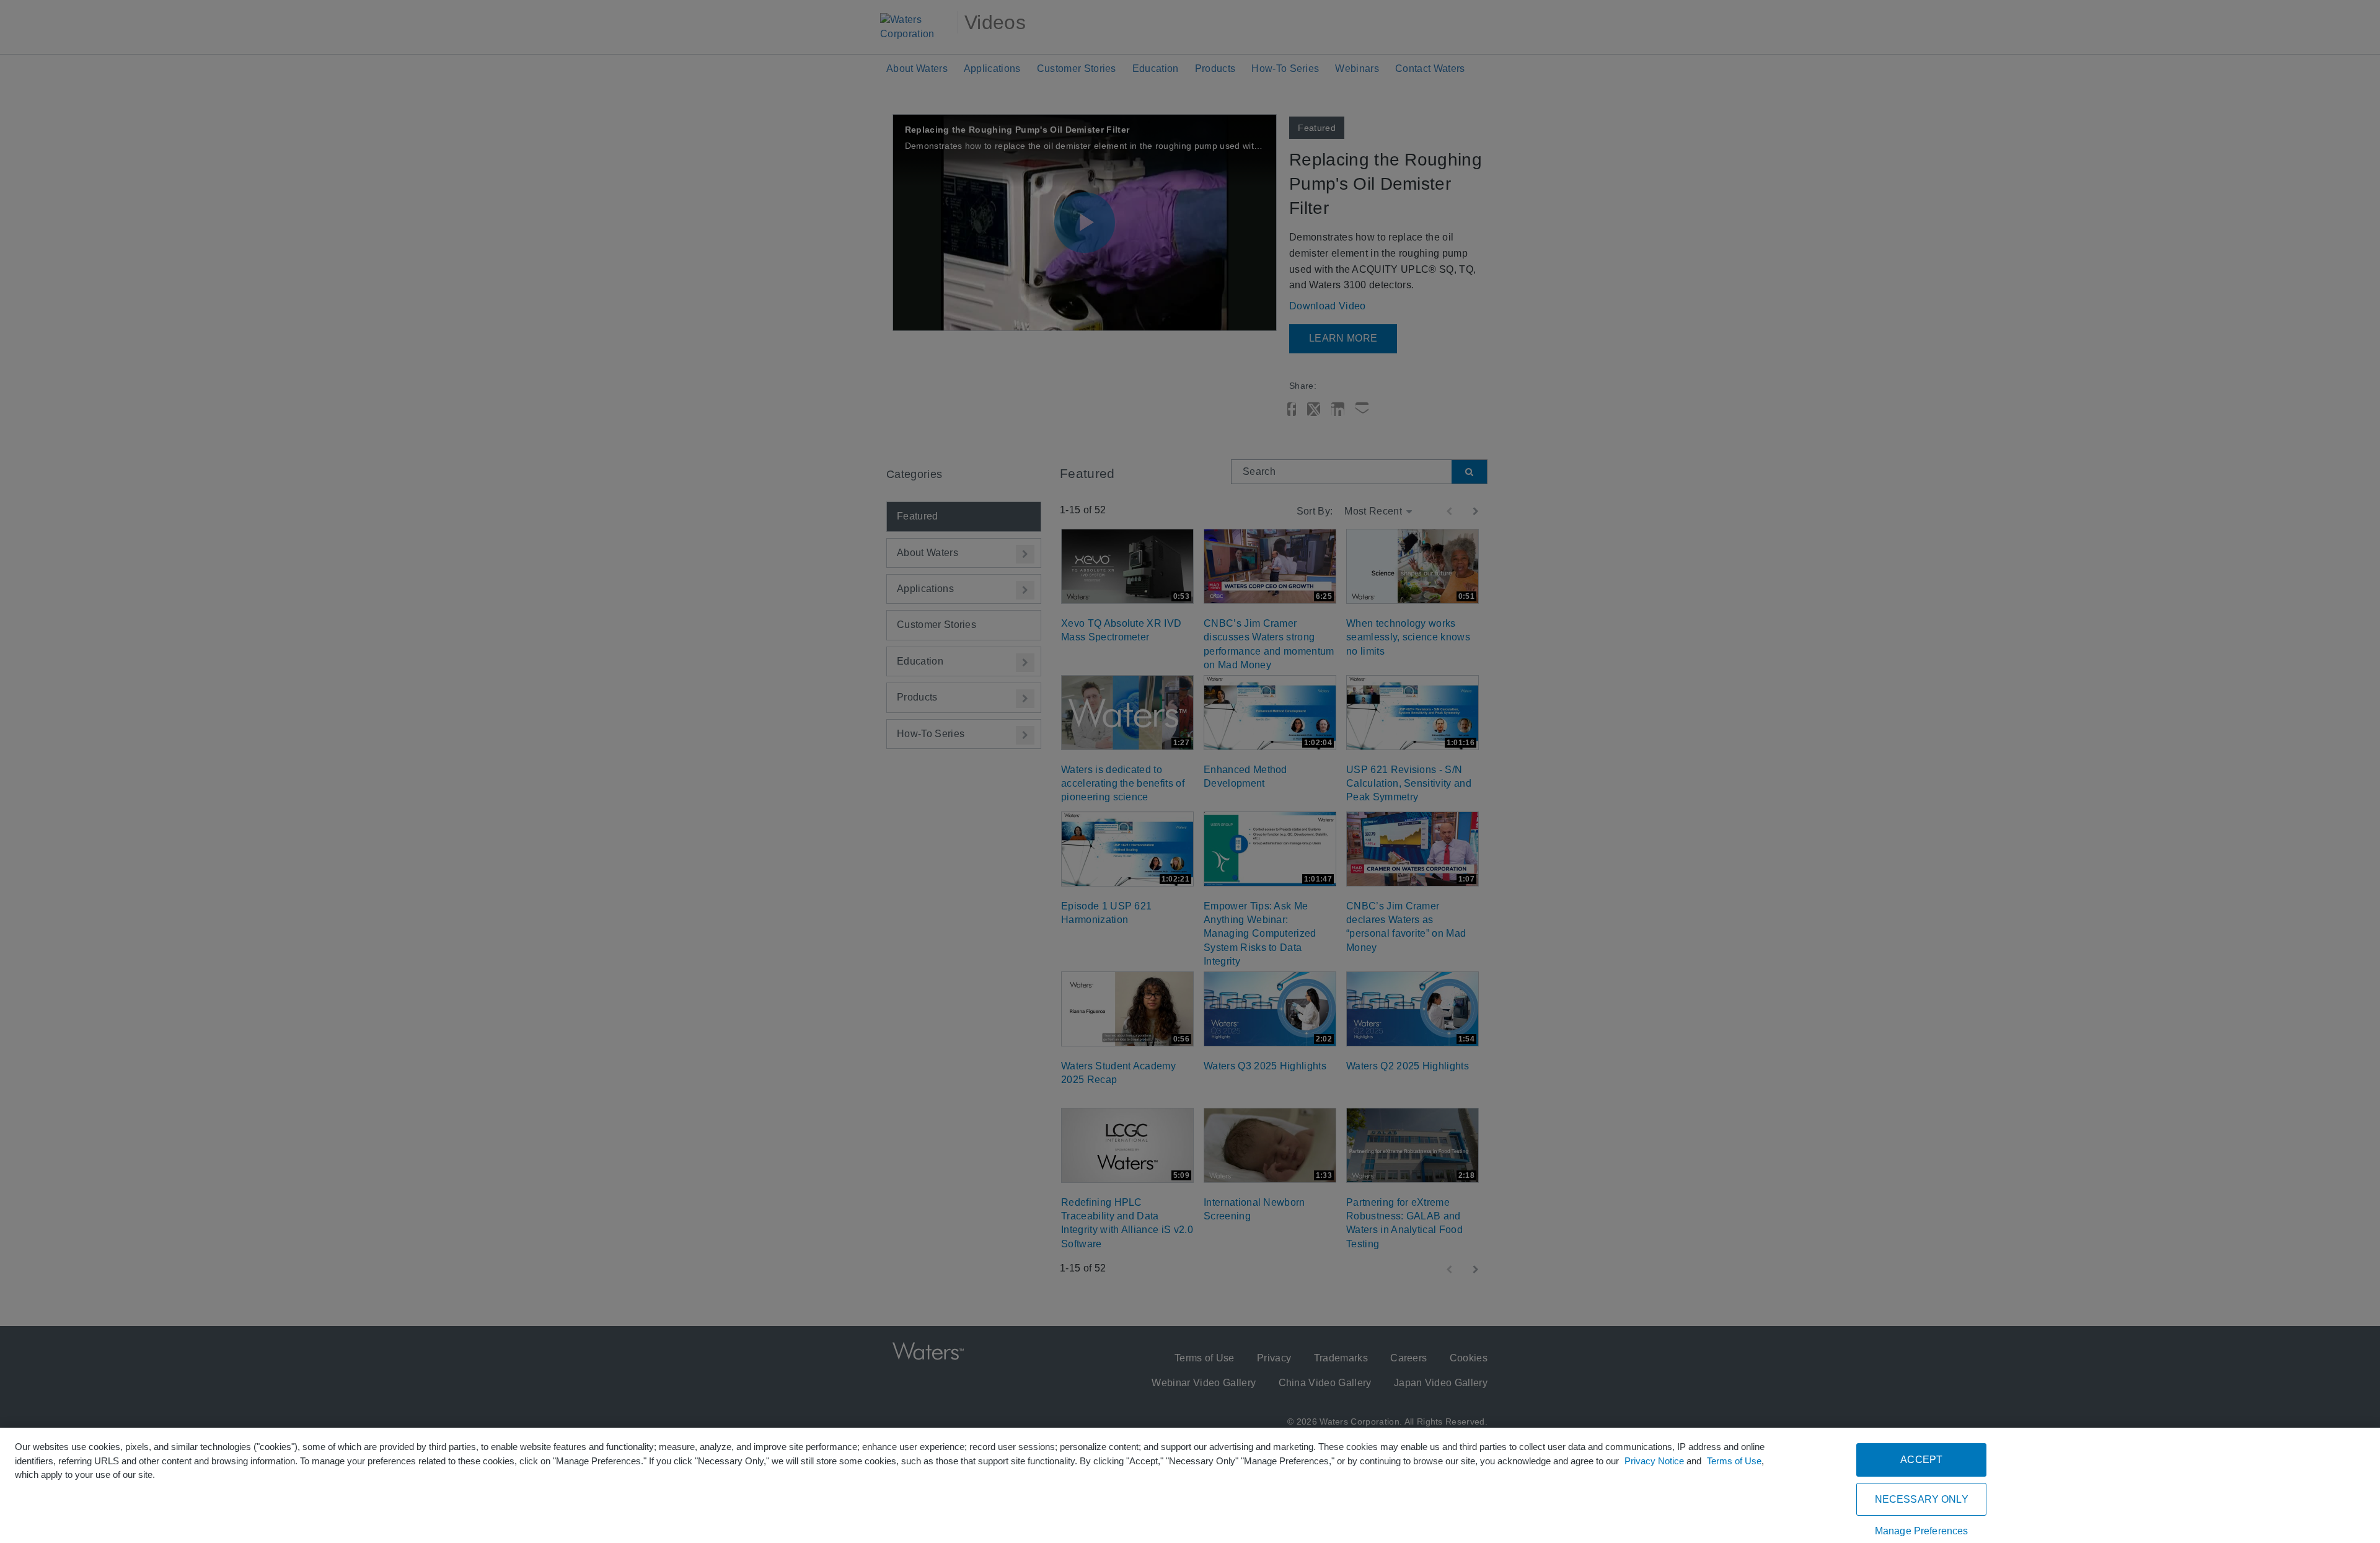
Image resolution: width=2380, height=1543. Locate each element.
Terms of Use (1734, 1461)
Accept (1921, 1460)
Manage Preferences (1922, 1531)
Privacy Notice (1654, 1461)
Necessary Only (1922, 1499)
